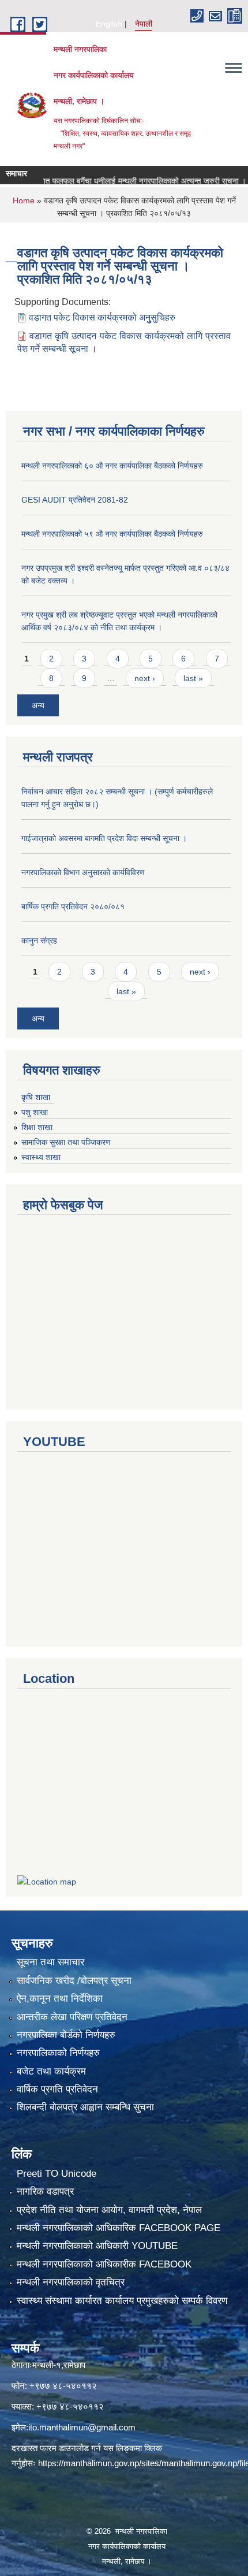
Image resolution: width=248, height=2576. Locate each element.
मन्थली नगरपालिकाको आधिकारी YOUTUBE (97, 2246)
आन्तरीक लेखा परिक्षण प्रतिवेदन (72, 2017)
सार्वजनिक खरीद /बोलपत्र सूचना (74, 1981)
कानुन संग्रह (39, 941)
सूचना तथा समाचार (50, 1962)
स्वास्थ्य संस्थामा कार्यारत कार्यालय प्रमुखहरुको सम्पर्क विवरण (122, 2301)
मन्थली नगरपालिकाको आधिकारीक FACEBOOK (104, 2264)
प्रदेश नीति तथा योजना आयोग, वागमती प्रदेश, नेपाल (109, 2210)
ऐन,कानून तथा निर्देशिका (60, 1999)
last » (193, 678)
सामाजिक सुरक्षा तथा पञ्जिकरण (66, 1142)
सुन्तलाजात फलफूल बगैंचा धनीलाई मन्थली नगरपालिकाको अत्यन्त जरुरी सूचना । (117, 181)
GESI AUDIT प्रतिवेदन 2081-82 (75, 500)
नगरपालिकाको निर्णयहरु (58, 2053)
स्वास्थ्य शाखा (41, 1157)
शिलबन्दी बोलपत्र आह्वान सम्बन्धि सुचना (85, 2107)
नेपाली (144, 24)
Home (24, 200)
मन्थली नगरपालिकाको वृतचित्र (71, 2282)
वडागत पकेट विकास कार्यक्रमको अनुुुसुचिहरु (102, 317)
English (109, 24)
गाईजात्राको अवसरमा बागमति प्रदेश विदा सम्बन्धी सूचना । (104, 838)
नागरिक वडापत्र (45, 2192)
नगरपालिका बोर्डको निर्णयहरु (66, 2035)
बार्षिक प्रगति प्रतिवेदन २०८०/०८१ (73, 906)
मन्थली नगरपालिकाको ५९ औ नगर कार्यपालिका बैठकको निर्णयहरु (112, 534)
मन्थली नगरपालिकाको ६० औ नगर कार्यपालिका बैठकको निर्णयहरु (112, 466)
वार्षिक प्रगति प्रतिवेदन (57, 2089)
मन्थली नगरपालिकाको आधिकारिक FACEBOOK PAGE (119, 2228)
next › (145, 678)
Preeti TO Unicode (57, 2174)
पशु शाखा (35, 1112)
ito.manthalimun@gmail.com (82, 2427)
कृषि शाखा (36, 1097)
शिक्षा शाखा (37, 1127)
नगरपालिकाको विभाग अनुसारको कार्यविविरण (83, 872)
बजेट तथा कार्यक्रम (51, 2071)
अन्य (38, 705)
